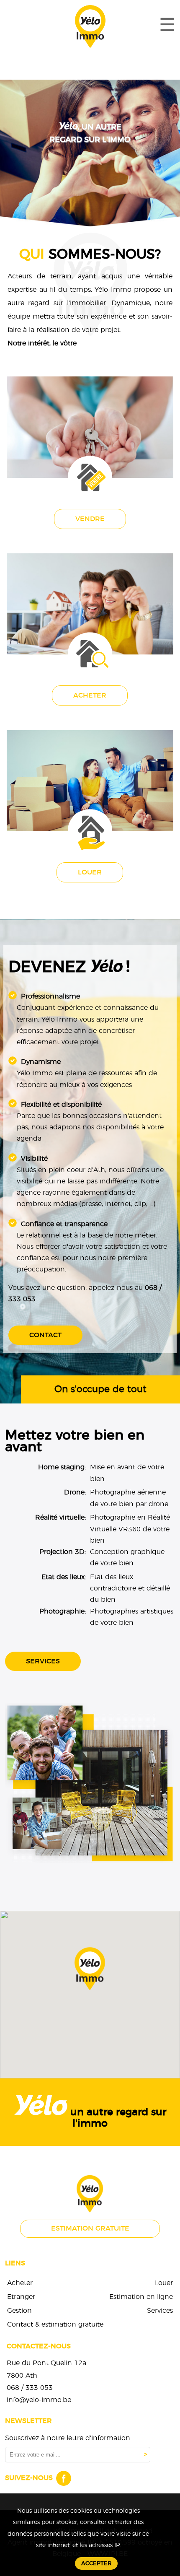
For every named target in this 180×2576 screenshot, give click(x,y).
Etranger (21, 2297)
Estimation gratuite (90, 2228)
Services (43, 1661)
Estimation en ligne (141, 2297)
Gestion (19, 2311)
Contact (45, 1335)
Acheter (90, 695)
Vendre (90, 519)
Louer (90, 872)
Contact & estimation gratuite (55, 2324)
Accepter (96, 2563)
